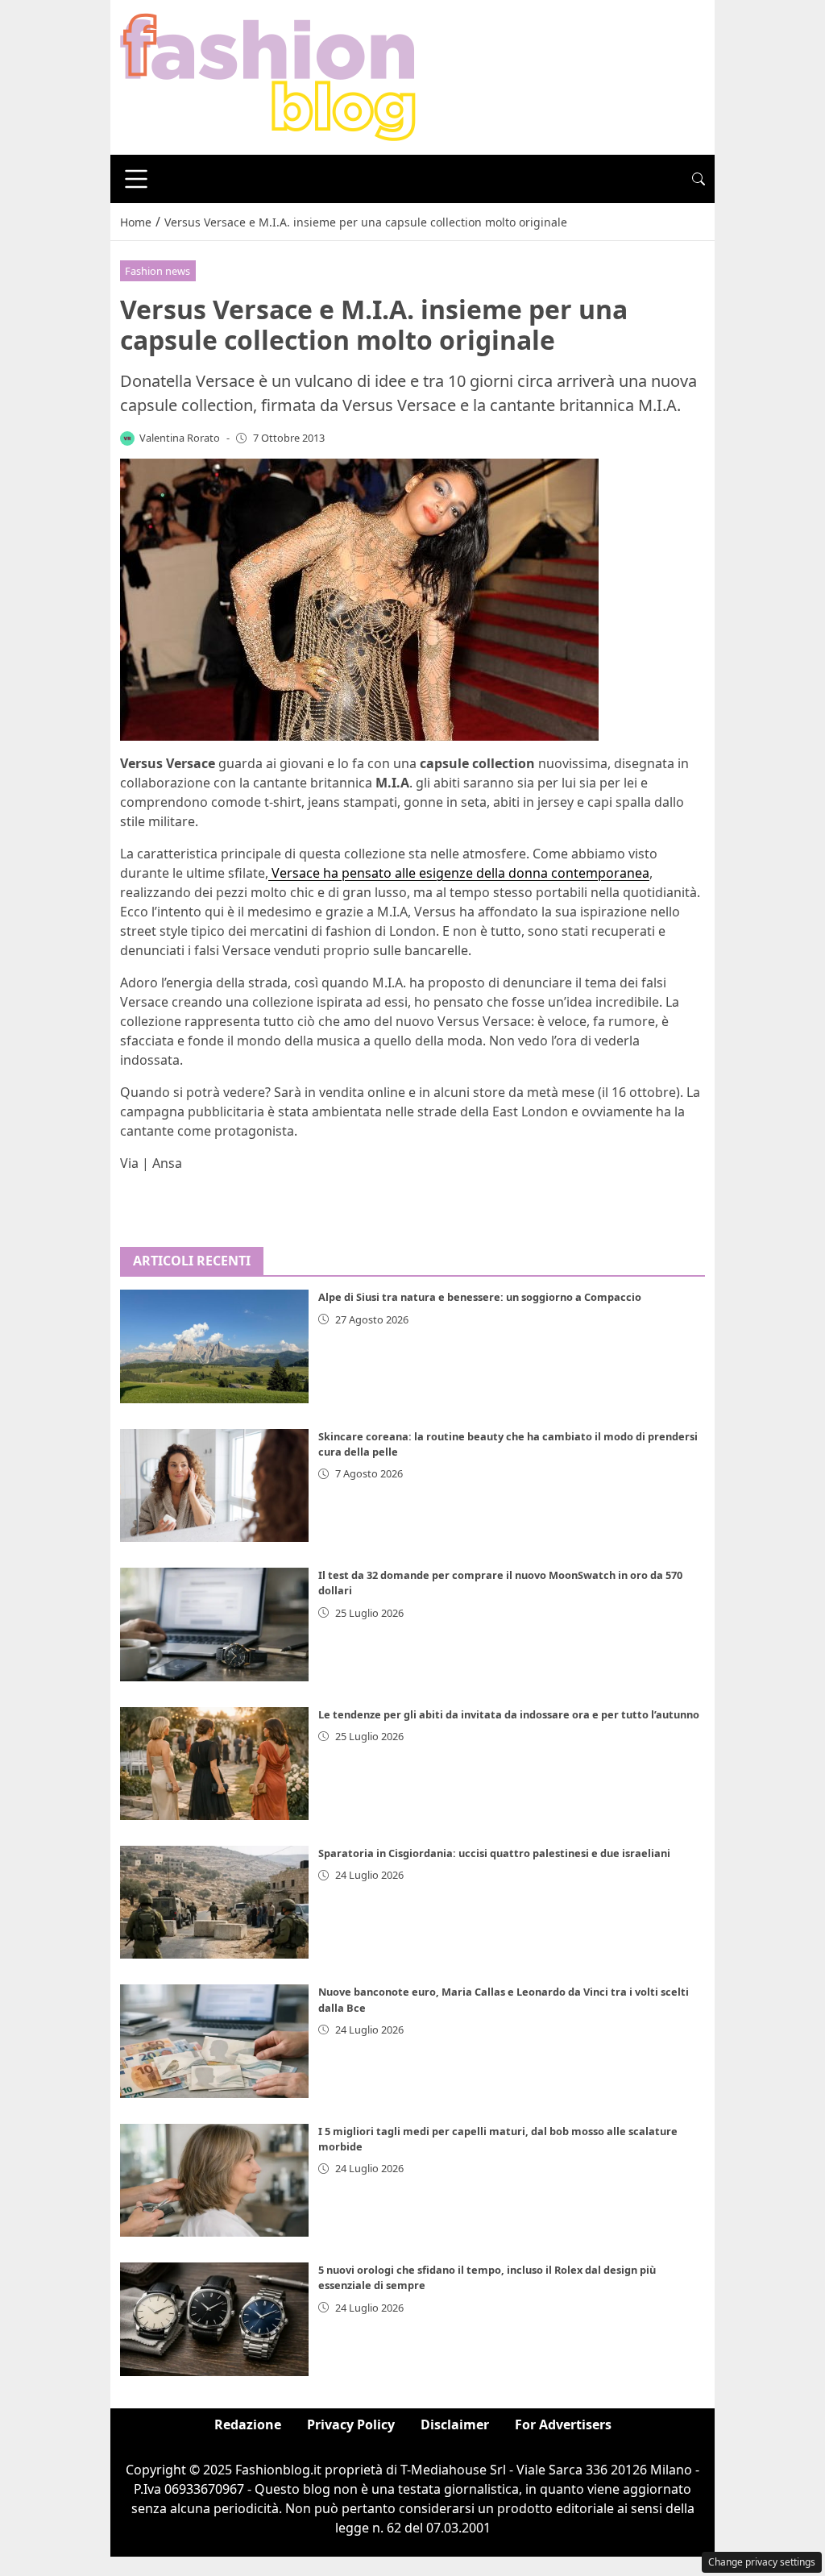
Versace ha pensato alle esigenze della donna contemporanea (459, 873)
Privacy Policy (351, 2424)
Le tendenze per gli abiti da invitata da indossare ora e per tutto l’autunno (509, 1714)
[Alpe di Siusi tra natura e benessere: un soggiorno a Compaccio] (214, 1346)
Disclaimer (455, 2424)
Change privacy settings (762, 2562)
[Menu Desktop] (136, 179)
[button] (699, 179)
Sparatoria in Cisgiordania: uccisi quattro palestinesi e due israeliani (494, 1853)
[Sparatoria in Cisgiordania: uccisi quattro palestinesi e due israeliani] (214, 1902)
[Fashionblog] (268, 76)
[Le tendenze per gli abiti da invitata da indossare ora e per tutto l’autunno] (214, 1764)
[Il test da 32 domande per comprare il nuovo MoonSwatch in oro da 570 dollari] (214, 1624)
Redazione (248, 2424)
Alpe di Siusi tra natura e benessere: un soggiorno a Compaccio (480, 1297)
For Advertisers (563, 2424)
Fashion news (158, 271)
